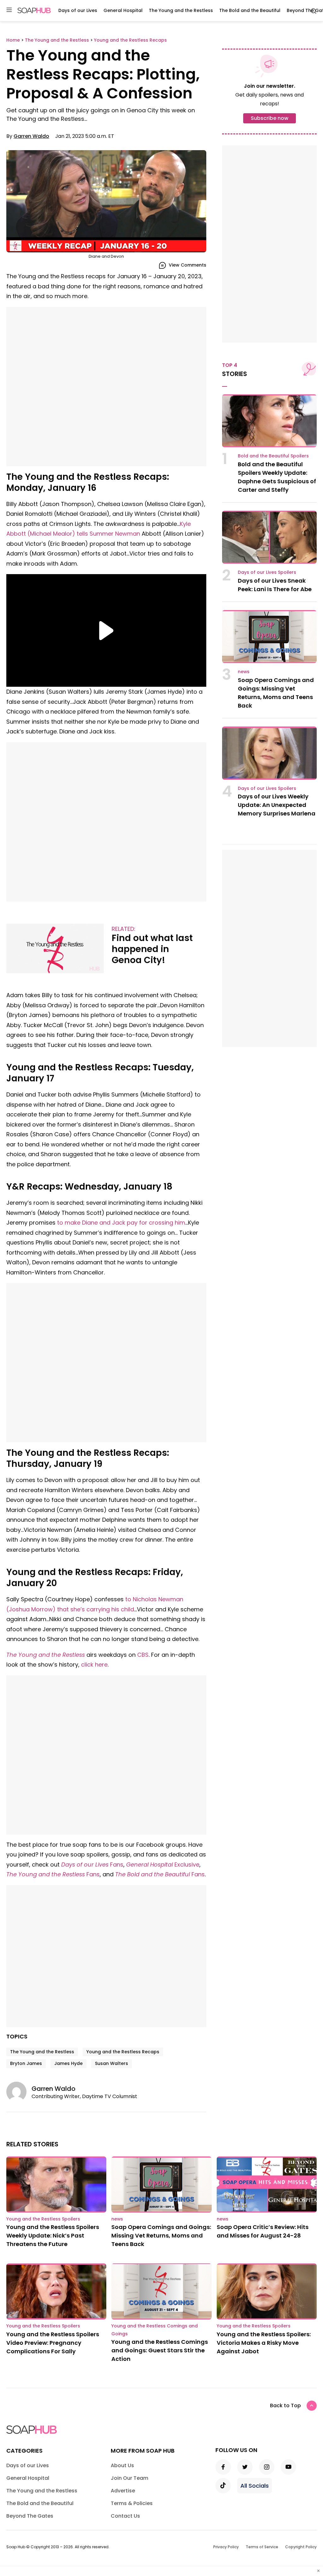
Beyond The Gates (30, 2516)
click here (94, 1664)
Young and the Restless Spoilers (43, 2219)
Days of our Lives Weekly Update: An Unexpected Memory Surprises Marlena (277, 805)
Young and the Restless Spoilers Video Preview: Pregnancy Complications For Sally (53, 2343)
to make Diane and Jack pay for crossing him (121, 1223)
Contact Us (125, 2516)
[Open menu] (9, 10)
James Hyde (68, 2063)
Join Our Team (129, 2478)
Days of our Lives (78, 10)
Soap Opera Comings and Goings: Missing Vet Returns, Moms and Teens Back (161, 2235)
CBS (143, 1655)
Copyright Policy (301, 2547)
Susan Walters (112, 2063)
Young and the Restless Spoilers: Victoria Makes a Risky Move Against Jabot (264, 2343)
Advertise (123, 2491)
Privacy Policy (226, 2547)
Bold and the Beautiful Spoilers (273, 456)
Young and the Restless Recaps (123, 2052)
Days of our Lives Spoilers (267, 572)
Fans (92, 1864)
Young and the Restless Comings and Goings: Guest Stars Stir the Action (160, 2350)
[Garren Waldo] (19, 2092)
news (244, 672)
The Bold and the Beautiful (250, 10)
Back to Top (285, 2405)
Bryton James (26, 2063)
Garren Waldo (31, 136)
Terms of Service (262, 2547)
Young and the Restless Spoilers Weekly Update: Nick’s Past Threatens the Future (53, 2235)
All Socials (255, 2486)
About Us (122, 2465)
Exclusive (163, 1864)
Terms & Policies (132, 2503)
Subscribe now (270, 118)
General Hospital (123, 10)
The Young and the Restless (181, 10)
